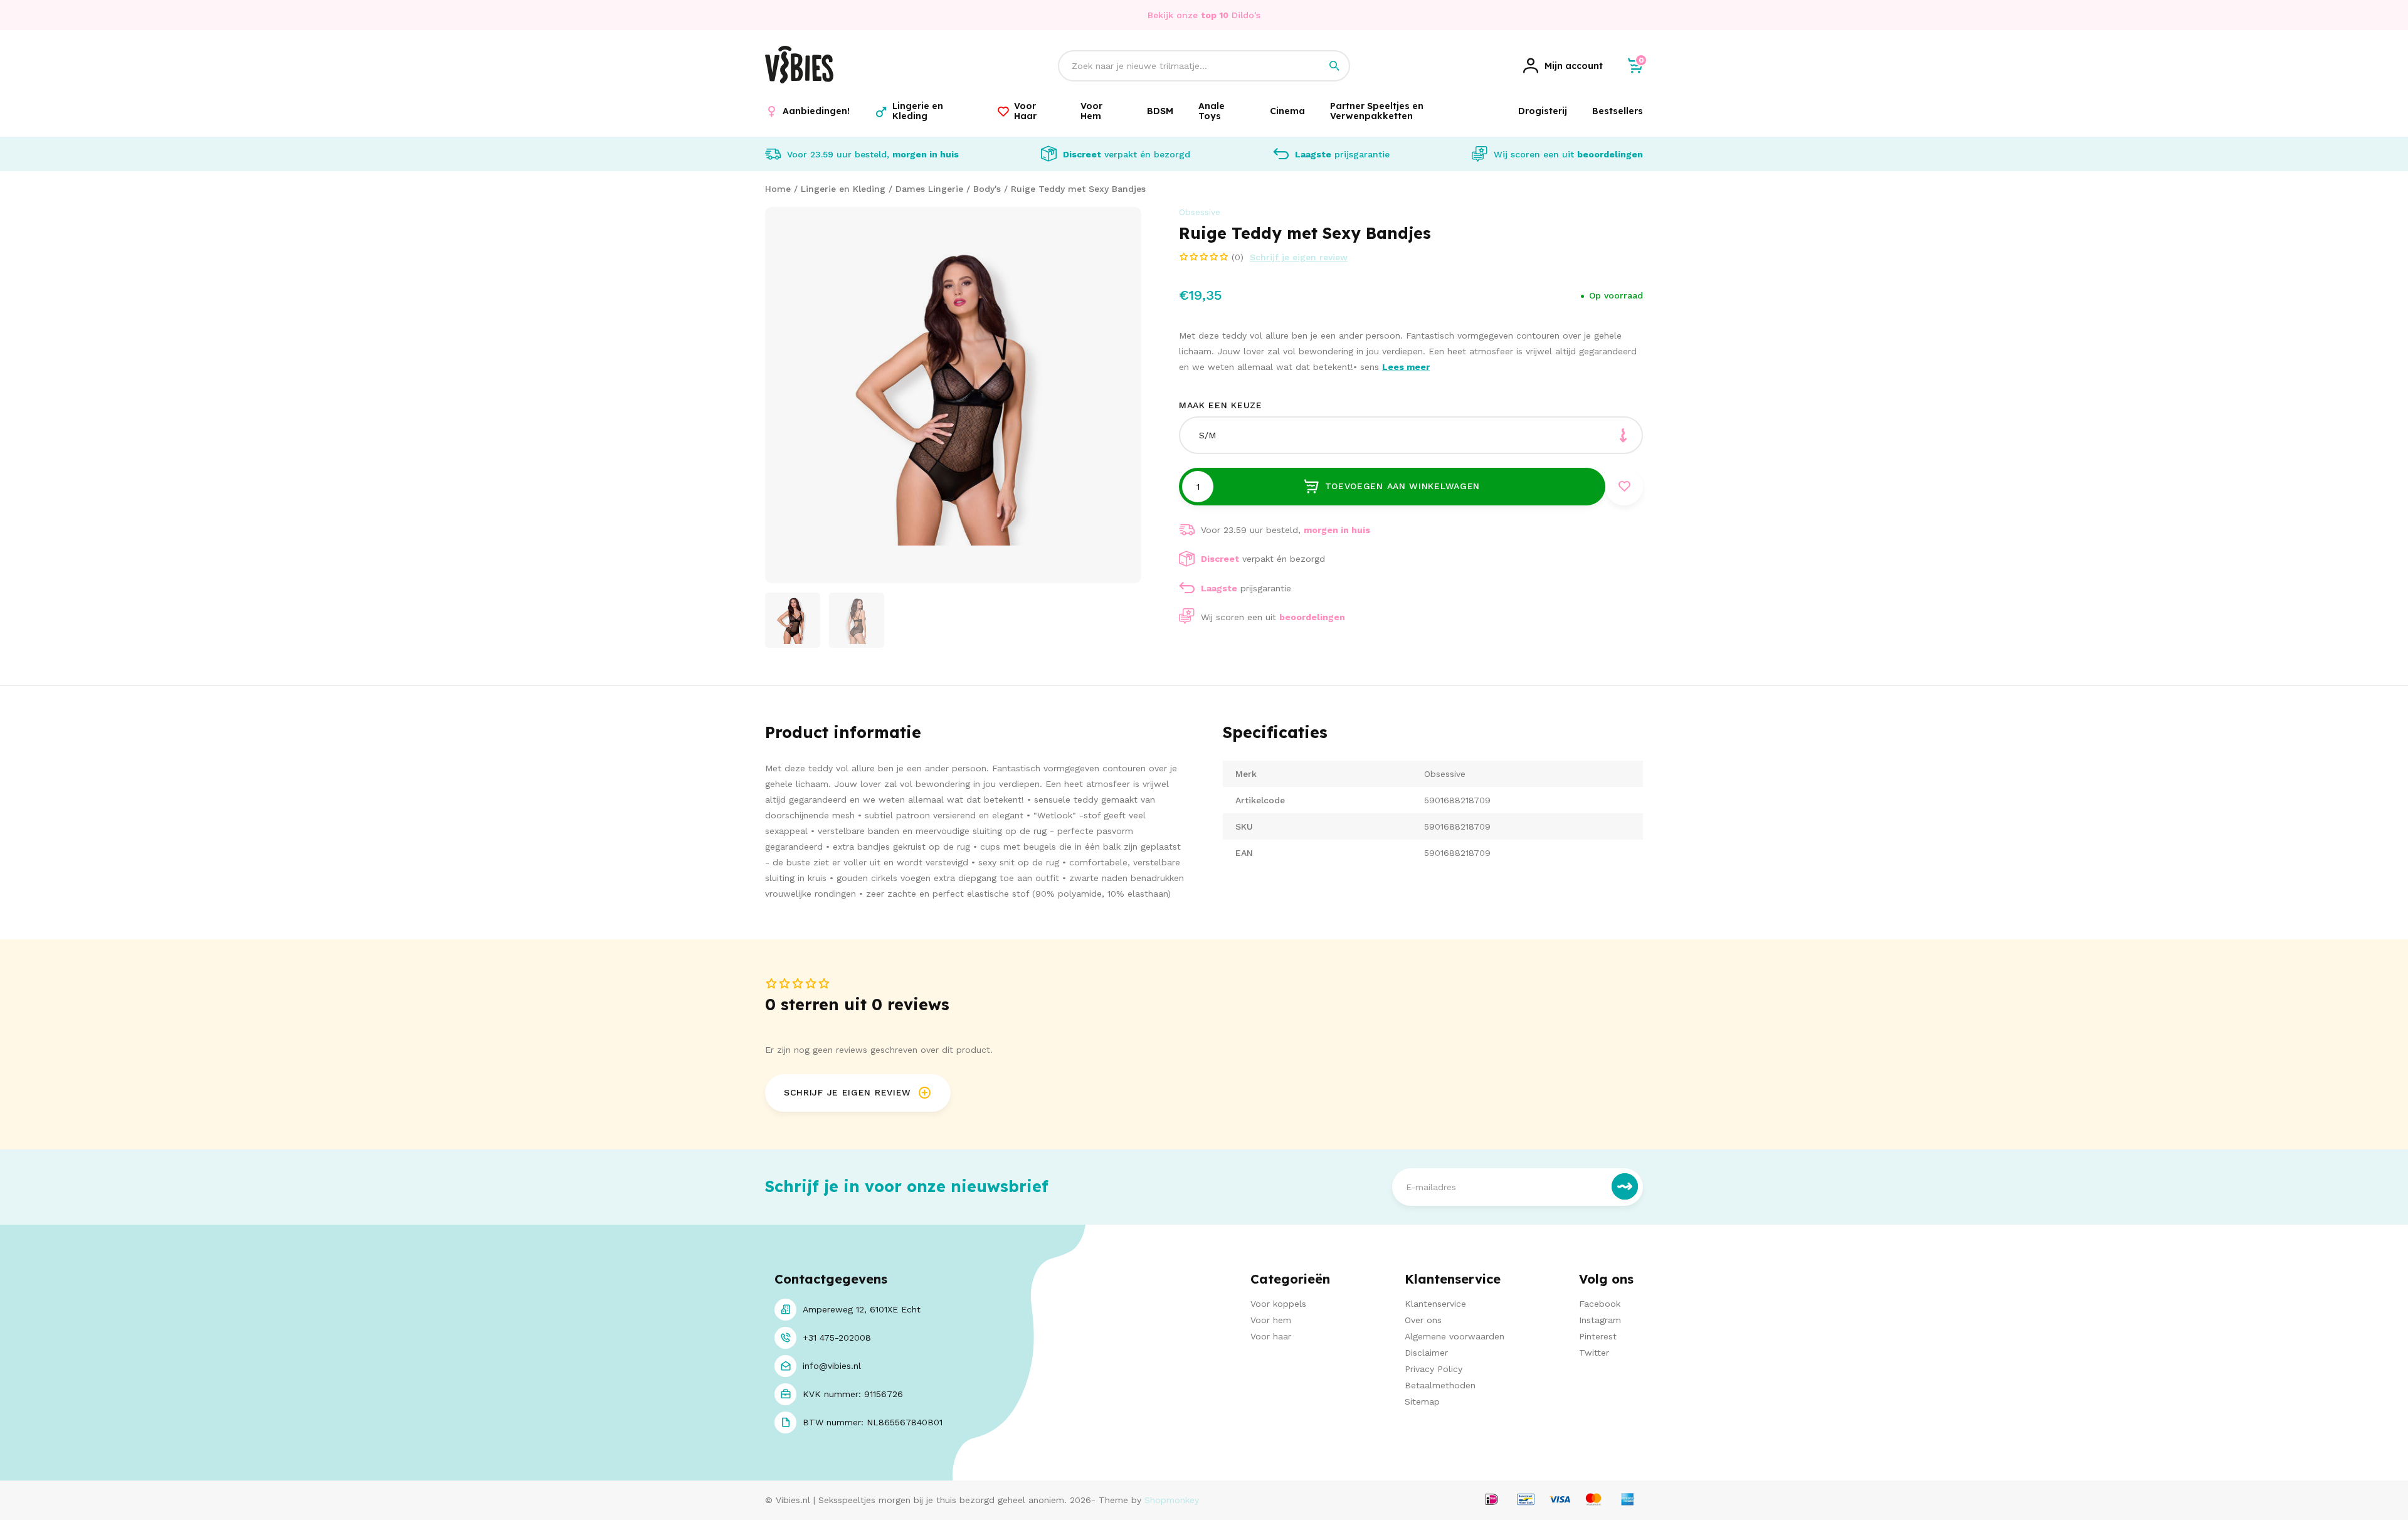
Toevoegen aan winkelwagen (1403, 486)
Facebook (1600, 1304)
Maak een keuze (1221, 405)
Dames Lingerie (929, 189)
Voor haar (1271, 1336)
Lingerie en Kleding (843, 189)
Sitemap (1422, 1401)
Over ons (1423, 1320)
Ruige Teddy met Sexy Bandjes (1078, 189)
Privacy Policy (1434, 1369)
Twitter (1594, 1353)
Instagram (1600, 1320)
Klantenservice (1435, 1304)
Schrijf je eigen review (1299, 257)
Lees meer (1406, 367)
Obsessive (1200, 212)
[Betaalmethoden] (1492, 1500)
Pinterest (1598, 1336)
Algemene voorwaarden (1455, 1336)
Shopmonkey (1172, 1500)
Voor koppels (1278, 1304)
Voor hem (1271, 1320)
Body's (987, 189)
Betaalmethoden (1440, 1385)
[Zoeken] (1334, 66)
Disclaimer (1426, 1353)
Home (778, 189)
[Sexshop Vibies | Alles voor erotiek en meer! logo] (799, 80)
